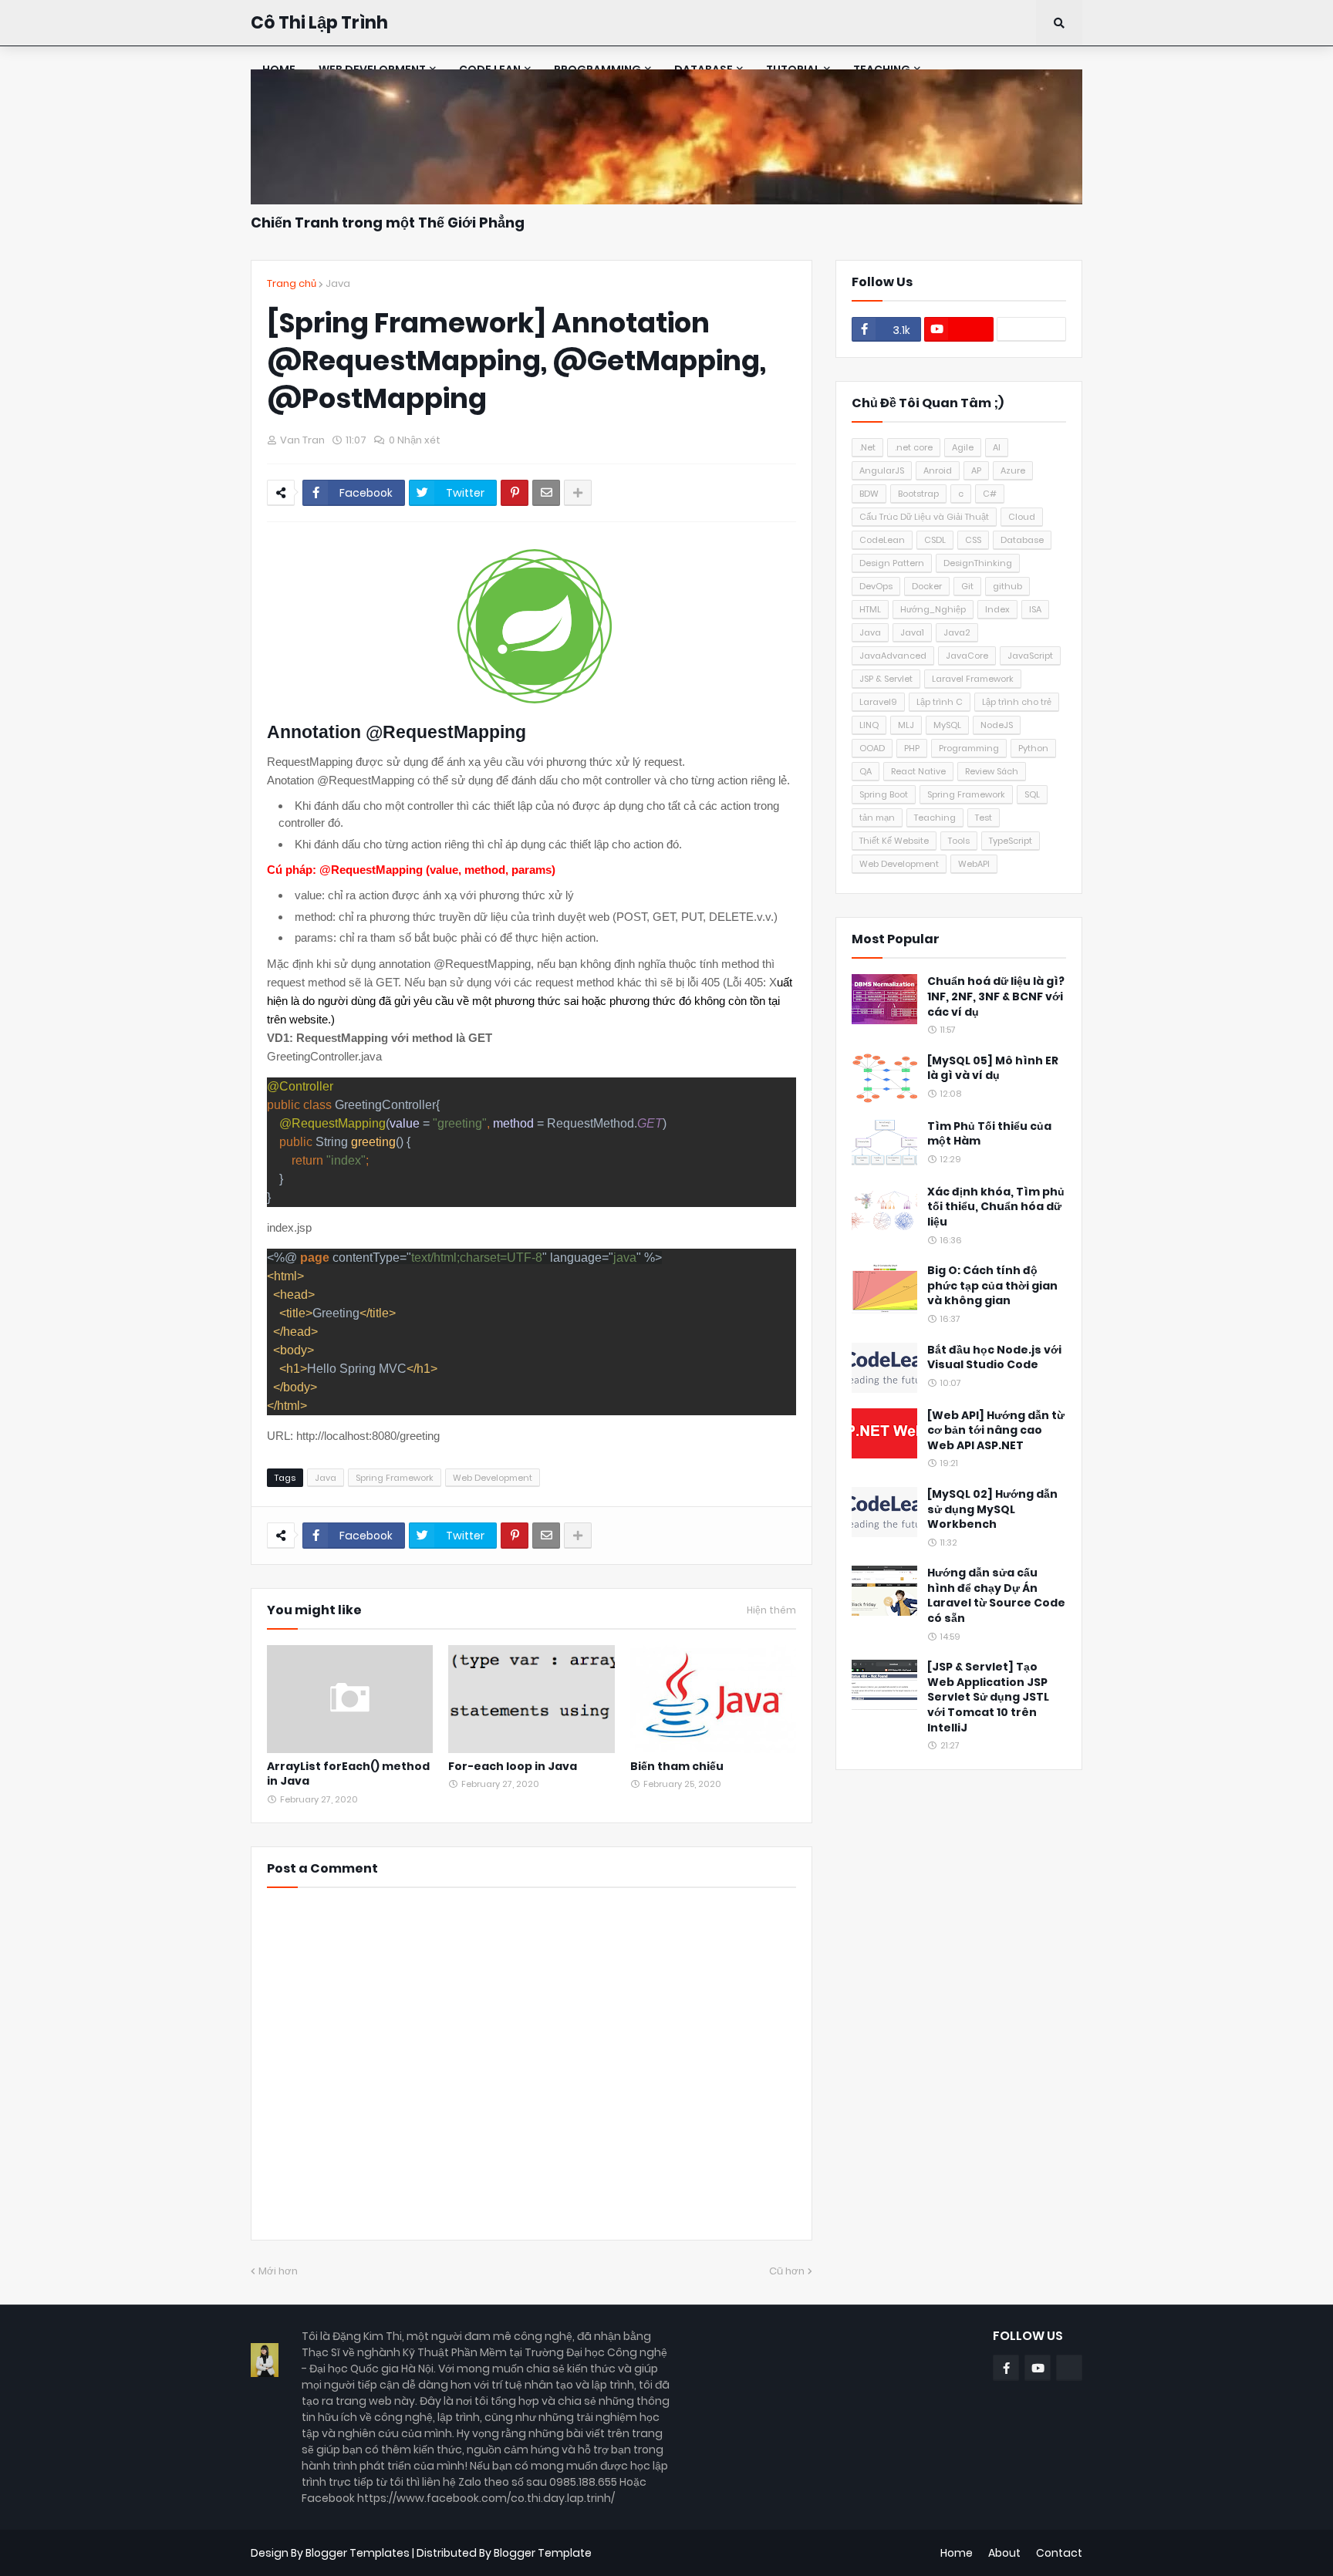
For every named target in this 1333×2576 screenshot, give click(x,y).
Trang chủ (292, 283)
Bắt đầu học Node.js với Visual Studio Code (994, 1358)
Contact (1059, 2553)
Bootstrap (918, 494)
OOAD (872, 748)
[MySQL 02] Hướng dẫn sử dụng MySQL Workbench (992, 1509)
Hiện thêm (771, 1610)
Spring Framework (395, 1478)
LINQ (869, 725)
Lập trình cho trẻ (1017, 702)
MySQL (947, 725)
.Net (867, 447)
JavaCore (967, 656)
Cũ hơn (787, 2271)
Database (1022, 540)
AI (997, 447)
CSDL (935, 540)
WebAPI (974, 864)
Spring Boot (884, 794)
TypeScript (1011, 841)
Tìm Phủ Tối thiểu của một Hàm (989, 1134)
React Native (918, 771)
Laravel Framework (973, 679)
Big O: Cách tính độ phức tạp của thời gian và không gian (992, 1286)
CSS (973, 540)
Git (967, 586)
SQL (1032, 794)
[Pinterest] (515, 493)
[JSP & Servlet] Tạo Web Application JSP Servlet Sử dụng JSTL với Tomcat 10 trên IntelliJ (988, 1697)
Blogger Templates (358, 2553)
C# (990, 494)
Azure (1013, 470)
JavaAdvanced (893, 656)
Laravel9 (878, 702)
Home (957, 2553)
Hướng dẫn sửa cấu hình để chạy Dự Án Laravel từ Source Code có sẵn (996, 1596)
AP (976, 470)
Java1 (912, 632)
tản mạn (877, 818)
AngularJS (882, 470)
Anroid (938, 470)
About (1004, 2553)
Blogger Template (543, 2553)
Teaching (935, 818)
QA (866, 771)
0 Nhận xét (415, 440)
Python (1033, 748)
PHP (912, 748)
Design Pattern (892, 563)
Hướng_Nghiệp (933, 609)
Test (984, 818)
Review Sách (992, 771)
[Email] (546, 493)
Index (997, 609)
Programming (969, 748)
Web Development (493, 1478)
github (1007, 586)
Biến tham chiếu (677, 1767)
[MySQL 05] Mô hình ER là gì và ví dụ (993, 1069)
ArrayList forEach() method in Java (348, 1774)
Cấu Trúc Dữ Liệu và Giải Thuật (924, 517)
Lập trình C (940, 702)
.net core (914, 447)
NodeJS (997, 725)
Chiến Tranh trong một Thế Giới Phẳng (388, 223)
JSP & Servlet (886, 679)
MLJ (906, 725)
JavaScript (1030, 656)
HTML (870, 609)
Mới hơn (278, 2271)
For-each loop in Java (513, 1767)
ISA (1035, 609)
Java (338, 283)
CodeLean (882, 540)
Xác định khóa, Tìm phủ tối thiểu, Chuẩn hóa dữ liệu (996, 1207)
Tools (959, 841)
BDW (869, 494)
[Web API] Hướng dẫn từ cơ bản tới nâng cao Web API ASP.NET (996, 1431)
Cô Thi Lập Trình (319, 23)
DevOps (876, 586)
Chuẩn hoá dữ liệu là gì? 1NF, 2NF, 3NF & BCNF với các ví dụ (996, 996)
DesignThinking (978, 563)
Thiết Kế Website (894, 841)
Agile (963, 447)
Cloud (1022, 517)
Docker (927, 586)
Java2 (957, 632)
